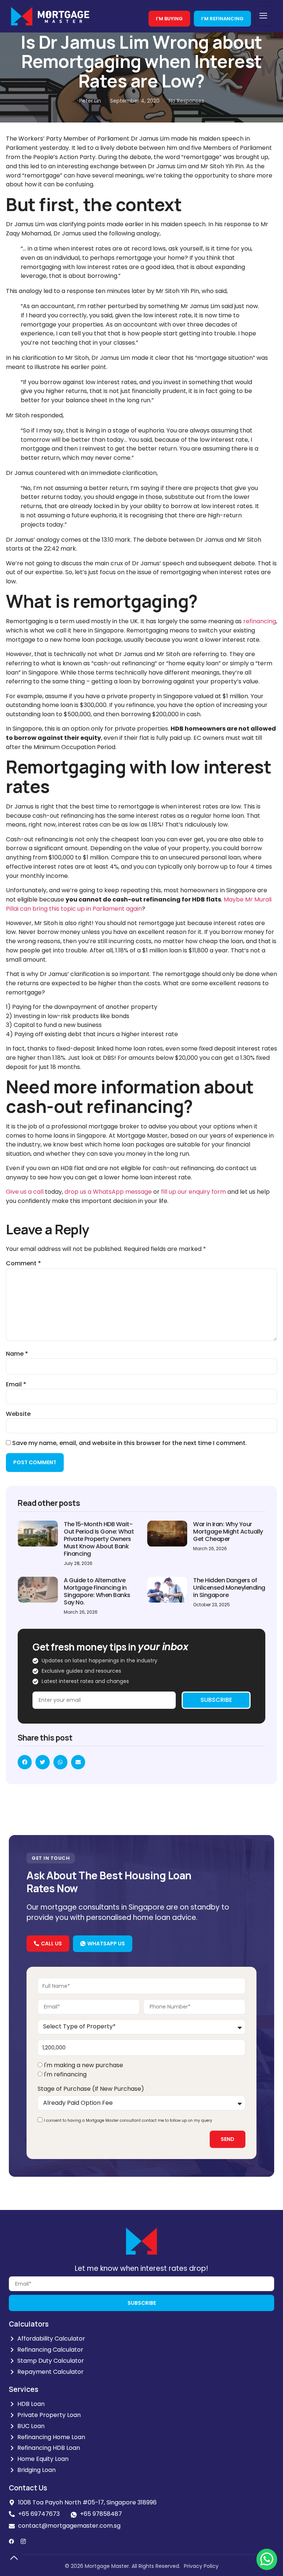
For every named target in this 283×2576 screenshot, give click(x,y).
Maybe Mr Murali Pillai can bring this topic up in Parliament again (139, 904)
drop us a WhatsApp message (108, 1192)
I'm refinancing (65, 2074)
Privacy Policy (201, 2566)
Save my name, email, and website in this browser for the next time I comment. (130, 1443)
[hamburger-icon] (263, 16)
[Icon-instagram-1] (23, 2541)
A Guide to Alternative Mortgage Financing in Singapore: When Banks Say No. (97, 1591)
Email (16, 1384)
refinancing (260, 621)
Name (17, 1354)
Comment (23, 1263)
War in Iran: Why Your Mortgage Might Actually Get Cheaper (228, 1532)
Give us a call (25, 1192)
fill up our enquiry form (193, 1192)
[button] (25, 1762)
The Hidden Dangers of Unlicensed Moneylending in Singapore (229, 1588)
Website (18, 1414)
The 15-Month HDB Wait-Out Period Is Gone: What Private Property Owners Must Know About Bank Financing (99, 1539)
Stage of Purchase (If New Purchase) (91, 2089)
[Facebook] (11, 2541)
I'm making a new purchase (83, 2065)
